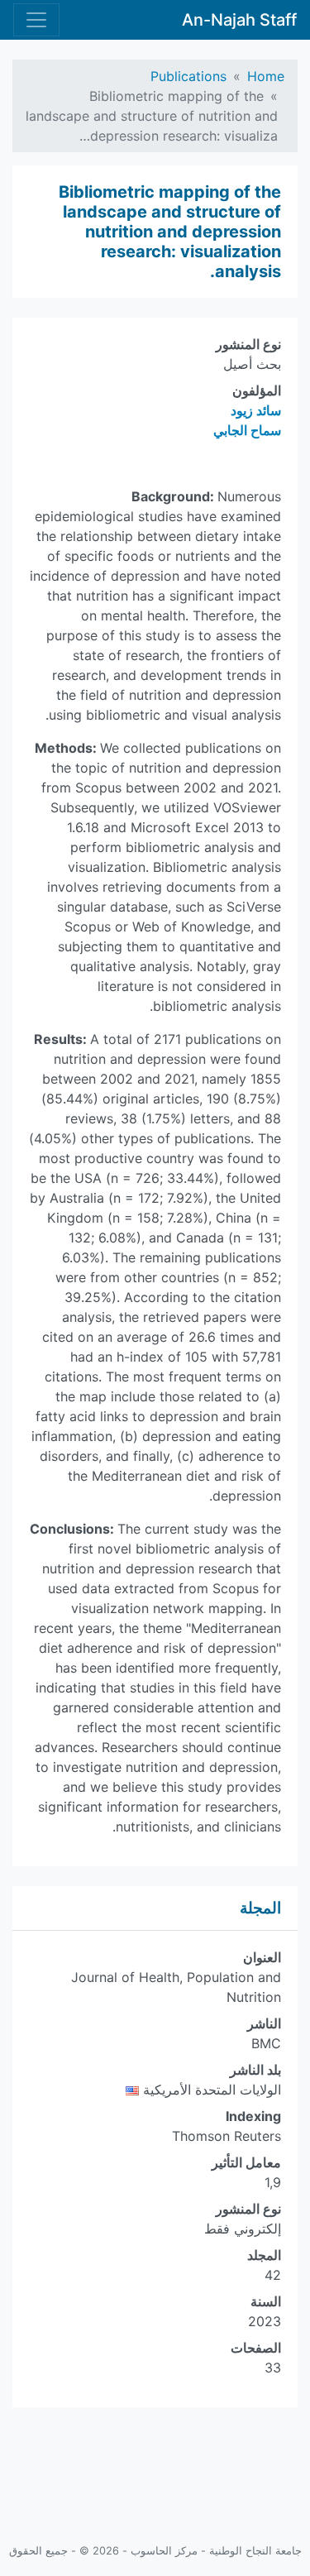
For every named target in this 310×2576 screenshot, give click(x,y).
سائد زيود (256, 410)
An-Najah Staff (239, 20)
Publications (188, 76)
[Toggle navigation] (36, 20)
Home (266, 76)
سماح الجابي (247, 430)
